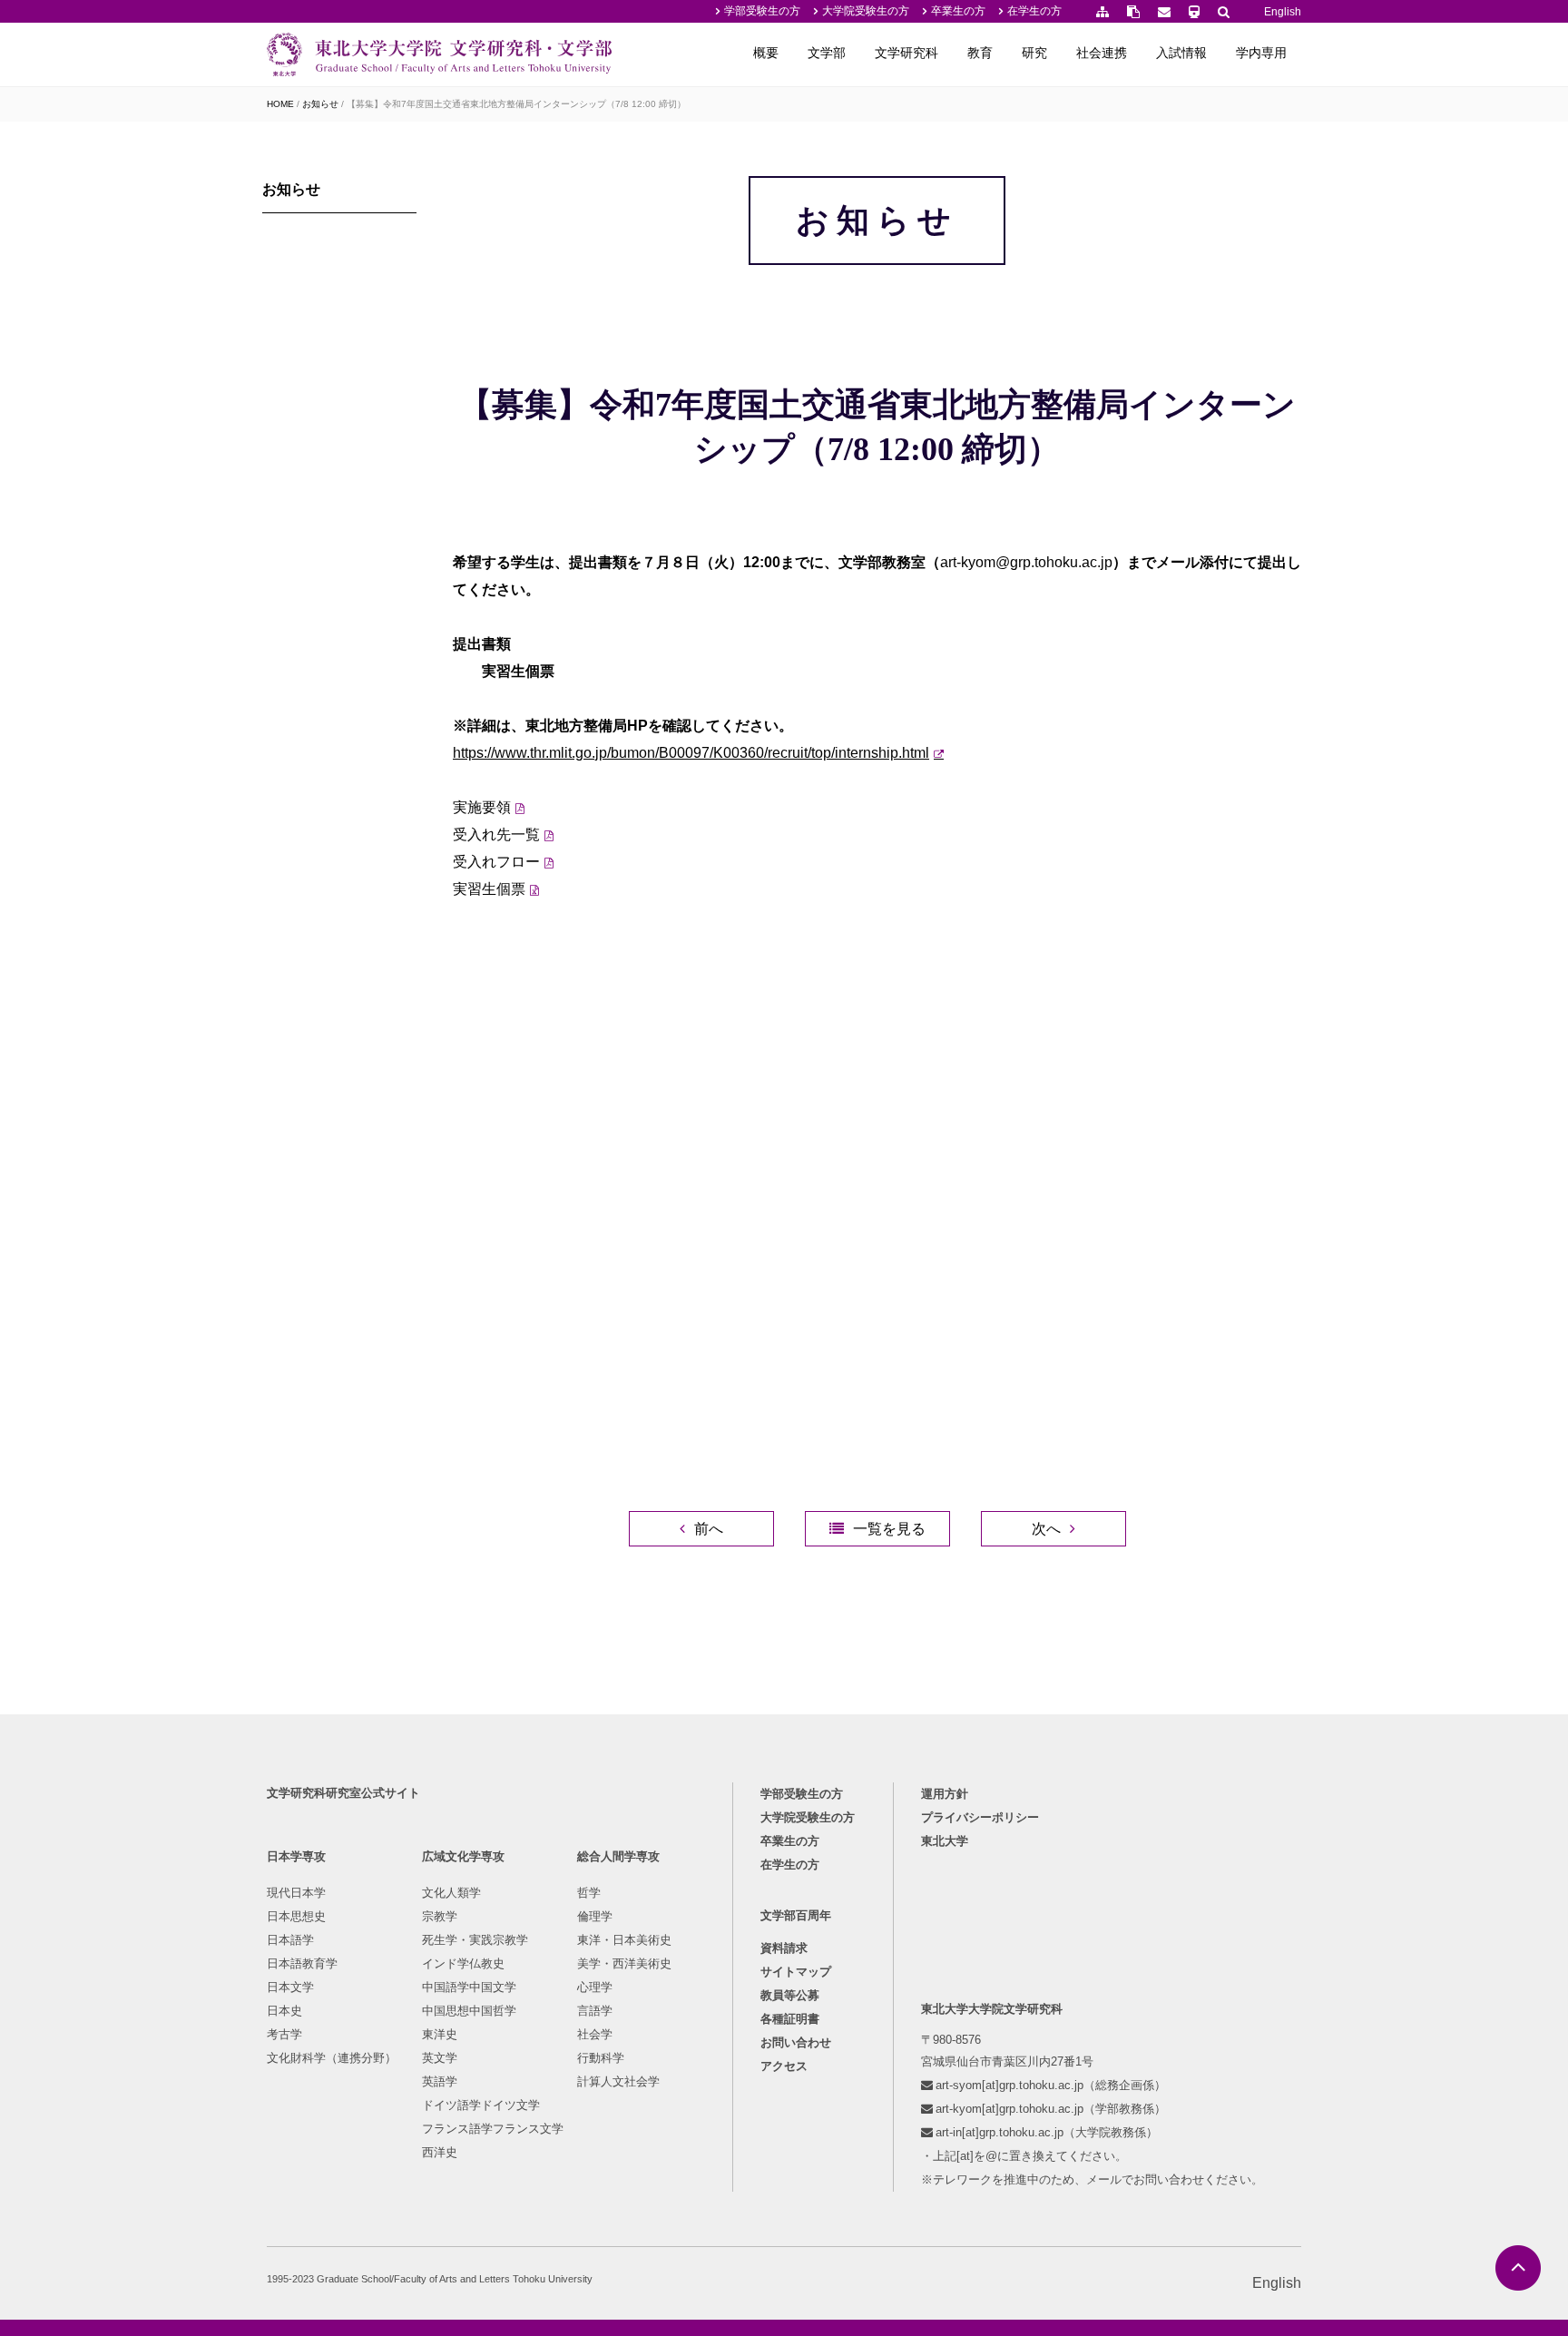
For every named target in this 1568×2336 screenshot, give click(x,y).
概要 (766, 53)
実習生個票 (489, 889)
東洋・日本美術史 (624, 1940)
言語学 (595, 2011)
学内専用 (1261, 53)
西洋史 (440, 2152)
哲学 (589, 1893)
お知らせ (320, 104)
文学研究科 (906, 53)
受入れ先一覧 (496, 834)
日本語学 (290, 1940)
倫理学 (595, 1916)
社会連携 (1102, 53)
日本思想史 (296, 1916)
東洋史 (440, 2034)
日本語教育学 (302, 1963)
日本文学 (290, 1987)
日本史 (284, 2011)
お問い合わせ (796, 2042)
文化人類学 (451, 1893)
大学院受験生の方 (866, 11)
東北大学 (945, 1841)
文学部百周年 (796, 1915)
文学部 (827, 53)
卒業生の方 (958, 11)
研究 (1034, 53)
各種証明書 (790, 2019)
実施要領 (482, 807)
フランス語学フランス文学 (493, 2129)
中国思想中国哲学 (469, 2011)
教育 (980, 53)
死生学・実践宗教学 (475, 1940)
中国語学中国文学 (469, 1987)
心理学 (595, 1987)
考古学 (284, 2034)
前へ (709, 1529)
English (1283, 12)
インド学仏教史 (463, 1963)
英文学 (440, 2058)
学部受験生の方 (762, 11)
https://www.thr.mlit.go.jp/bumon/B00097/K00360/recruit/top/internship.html (691, 753)
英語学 (440, 2081)
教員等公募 (790, 1995)
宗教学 (440, 1916)
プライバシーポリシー (980, 1817)
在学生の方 (1034, 11)
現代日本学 (296, 1893)
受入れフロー (496, 862)
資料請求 (784, 1948)
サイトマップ (796, 1972)
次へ (1046, 1529)
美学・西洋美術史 (624, 1963)
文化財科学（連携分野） (332, 2058)
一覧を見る (889, 1529)
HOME (280, 104)
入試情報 (1181, 53)
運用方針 (945, 1794)
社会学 (595, 2034)
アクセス (784, 2066)
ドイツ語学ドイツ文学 (481, 2105)
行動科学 (601, 2058)
